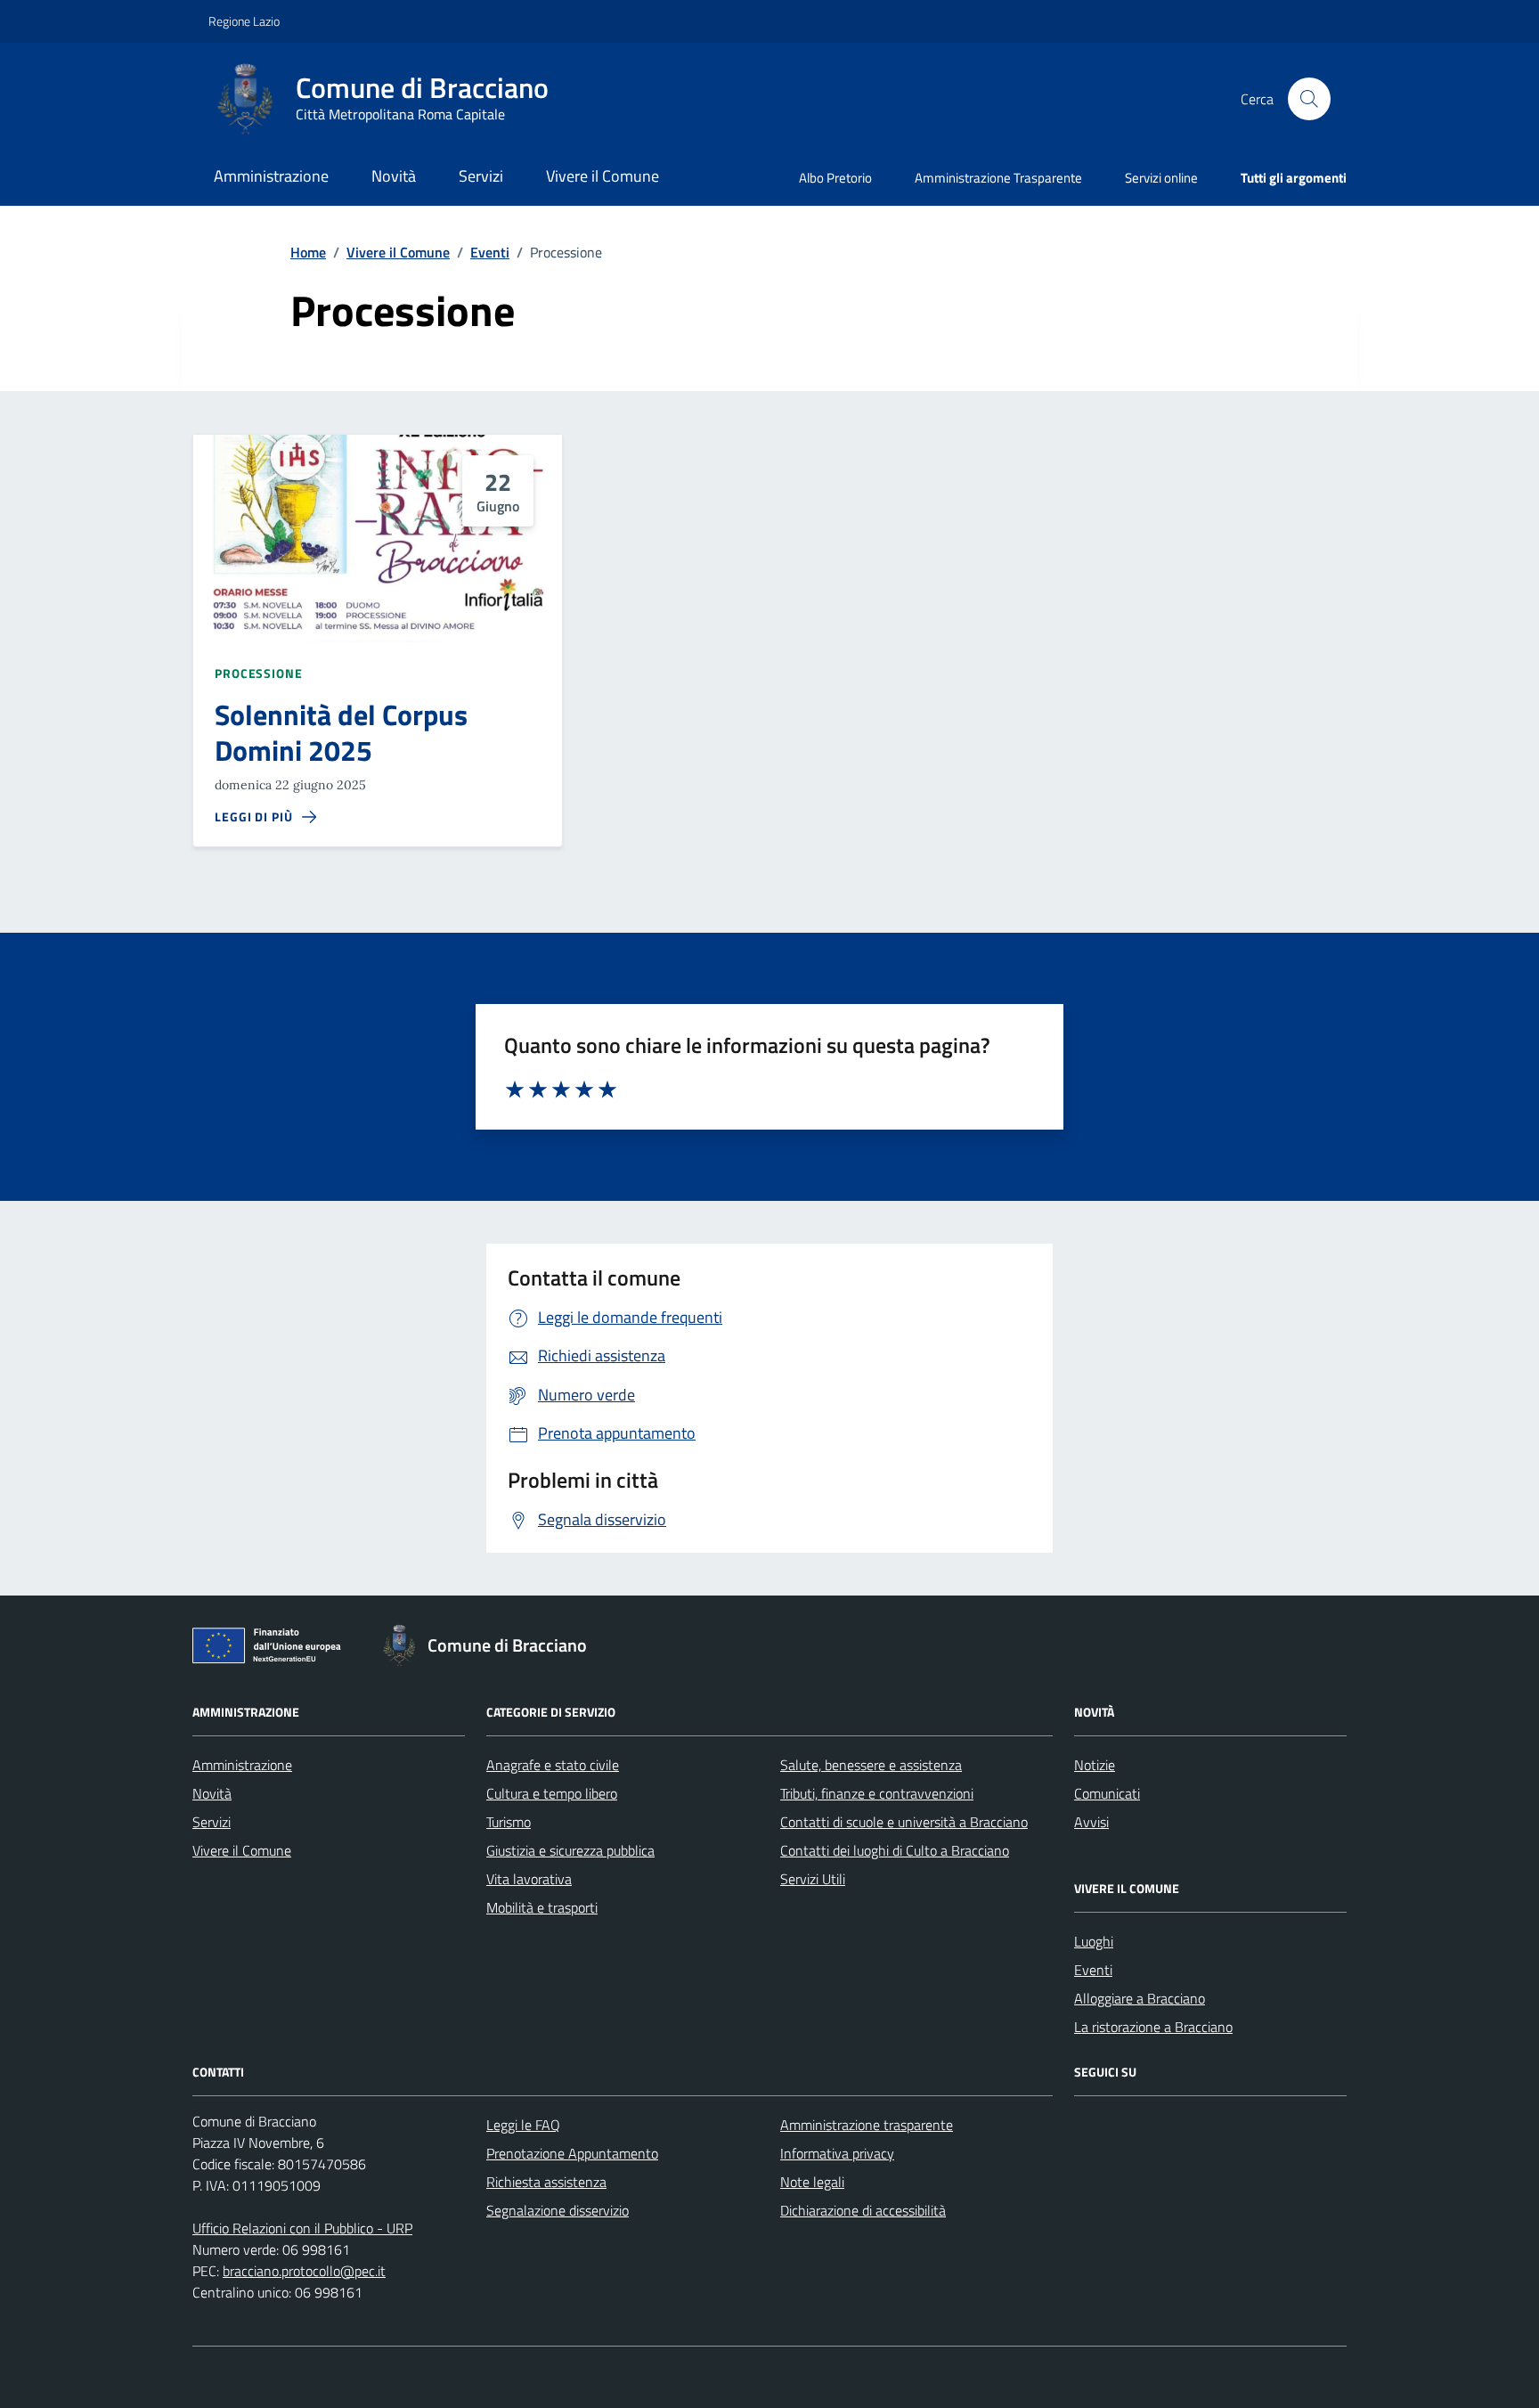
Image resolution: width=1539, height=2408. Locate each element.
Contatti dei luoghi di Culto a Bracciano (895, 1850)
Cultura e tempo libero (552, 1793)
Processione (259, 673)
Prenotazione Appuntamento (572, 2153)
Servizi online (1161, 178)
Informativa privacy (837, 2153)
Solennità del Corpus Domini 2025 (341, 733)
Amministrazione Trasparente (998, 178)
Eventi (1093, 1970)
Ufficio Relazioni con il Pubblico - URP (302, 2228)
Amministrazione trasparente (867, 2125)
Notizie (1095, 1765)
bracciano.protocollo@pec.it (304, 2271)
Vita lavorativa (529, 1879)
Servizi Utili (813, 1879)
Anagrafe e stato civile (553, 1765)
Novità (394, 176)
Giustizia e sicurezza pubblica (570, 1850)
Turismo (509, 1822)
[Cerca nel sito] (1309, 99)
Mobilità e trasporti (542, 1907)
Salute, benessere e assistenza (871, 1765)
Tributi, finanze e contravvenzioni (877, 1793)
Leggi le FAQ (523, 2125)
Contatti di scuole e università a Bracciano (904, 1822)
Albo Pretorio (835, 178)
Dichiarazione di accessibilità (863, 2210)
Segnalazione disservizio (558, 2210)
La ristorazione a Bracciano (1153, 2027)
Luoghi (1094, 1941)
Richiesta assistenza (546, 2182)
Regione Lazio (244, 21)
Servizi (481, 176)
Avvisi (1091, 1822)
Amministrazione (271, 176)
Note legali (812, 2182)
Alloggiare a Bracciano (1140, 1998)
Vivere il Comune (603, 176)
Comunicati (1107, 1793)
